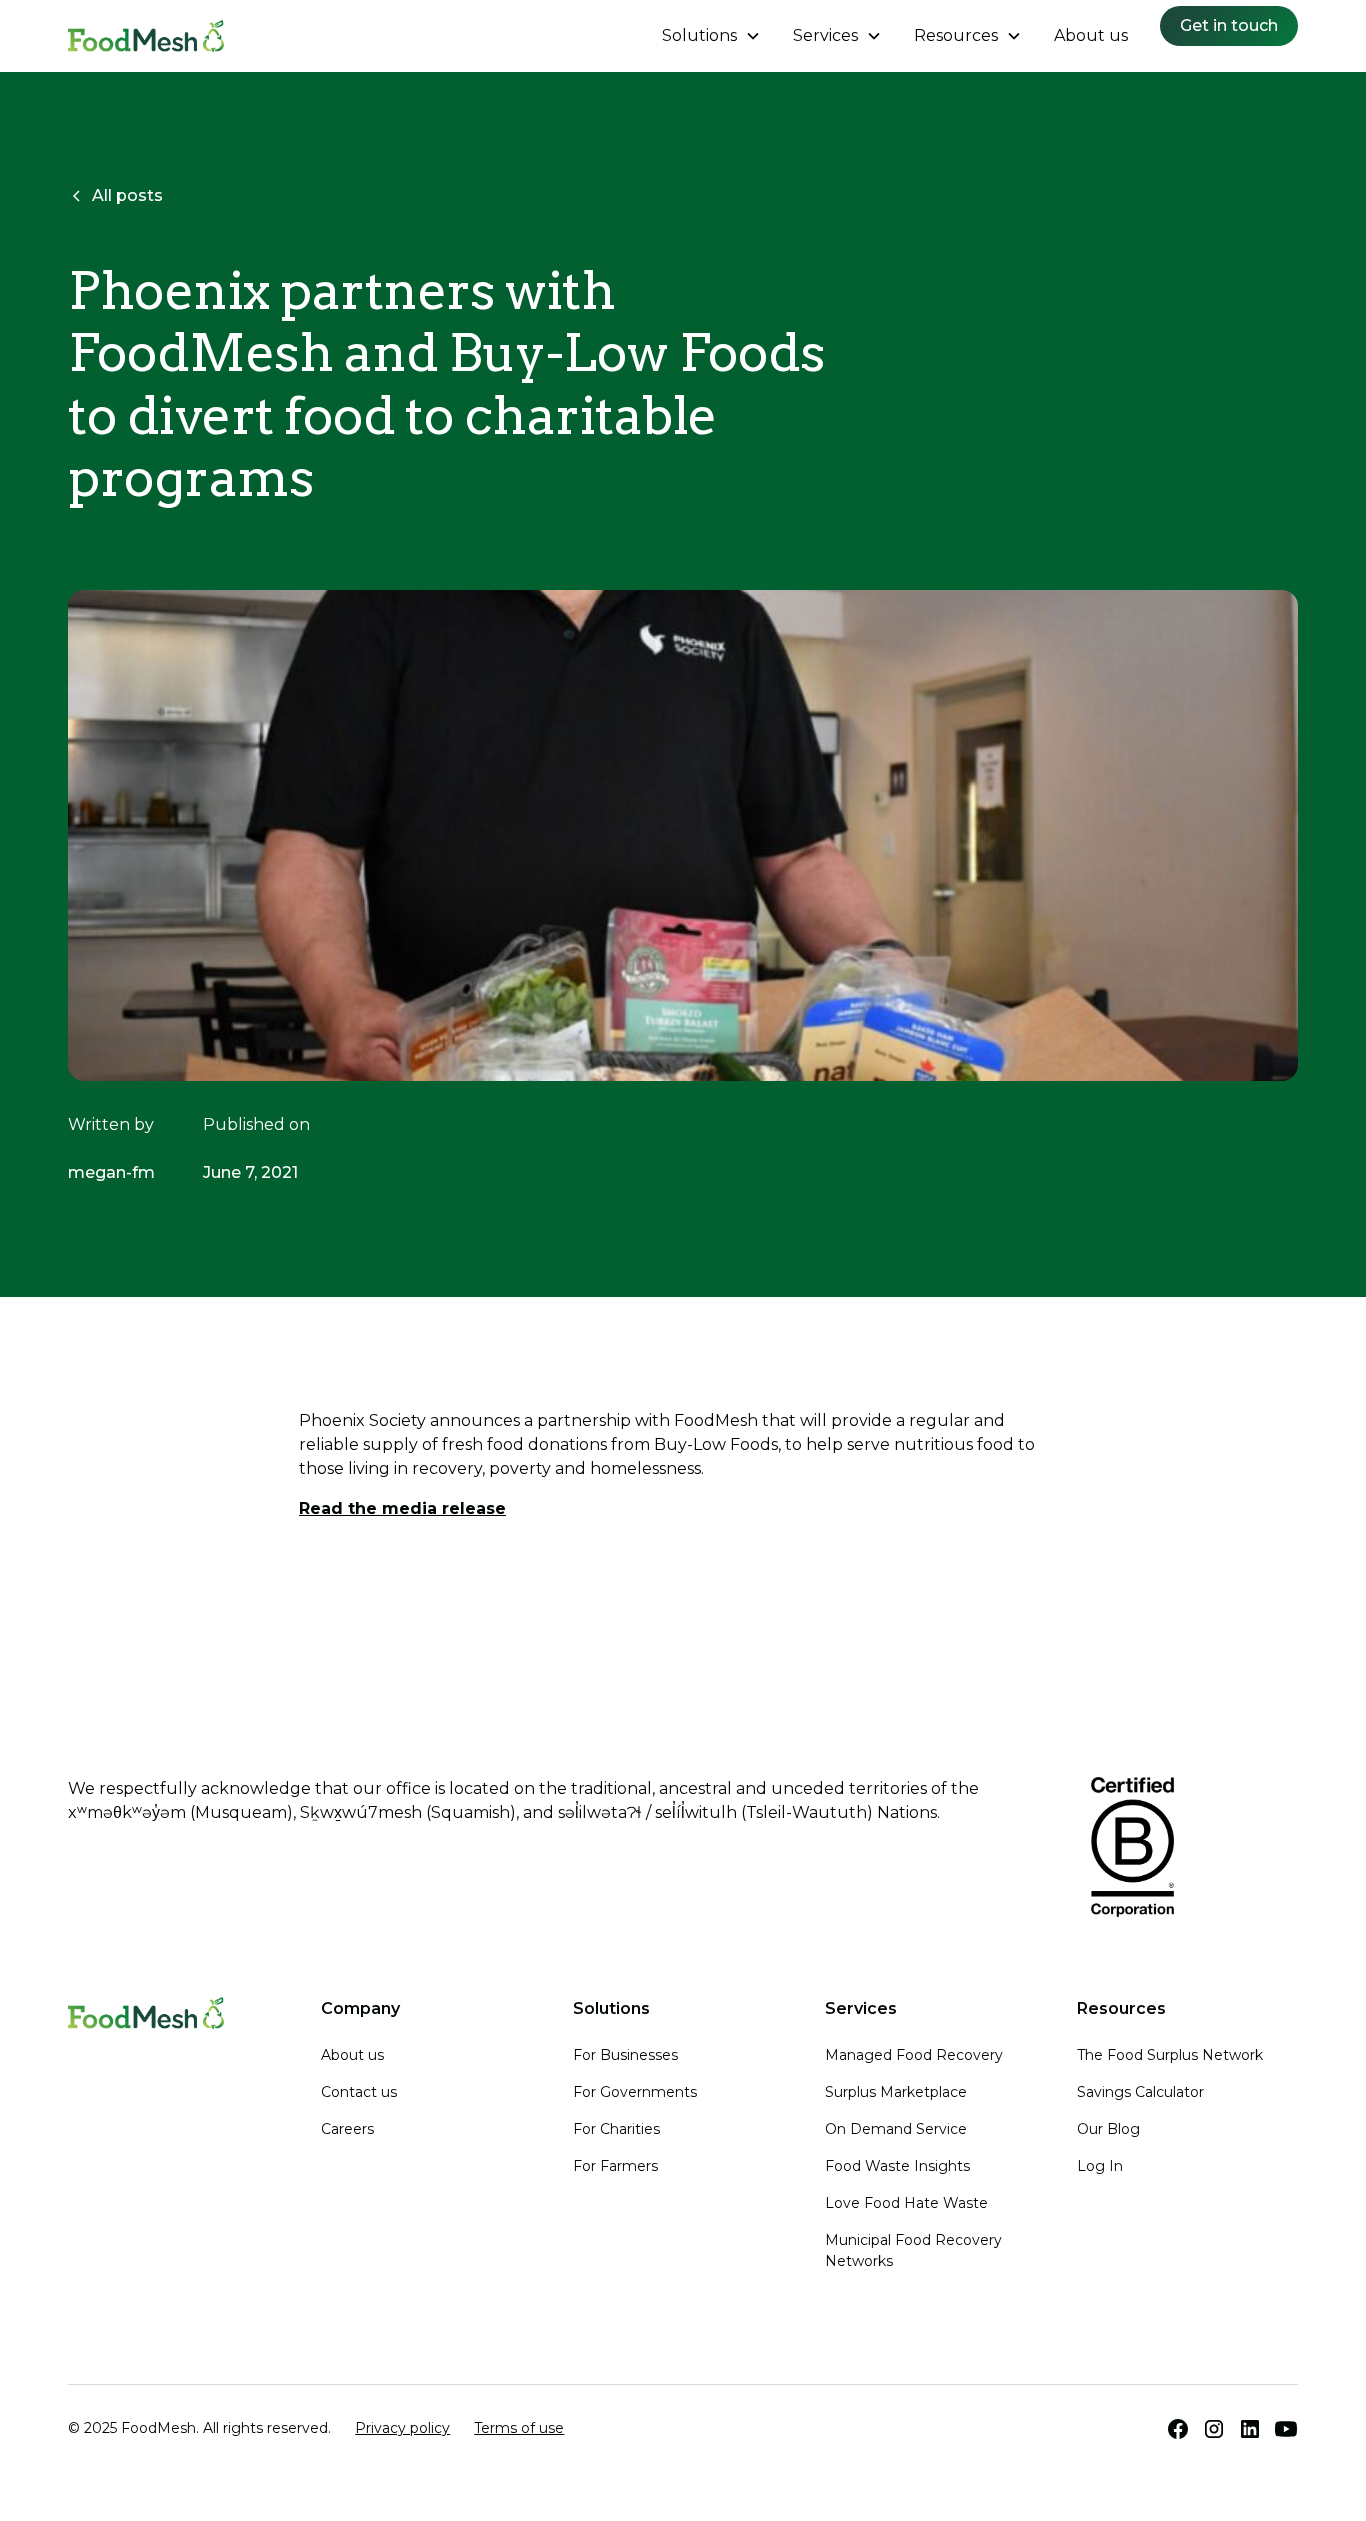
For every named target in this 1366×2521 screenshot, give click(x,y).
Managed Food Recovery (914, 2055)
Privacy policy (402, 2428)
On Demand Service (896, 2129)
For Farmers (615, 2166)
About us (1091, 35)
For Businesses (625, 2055)
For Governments (635, 2092)
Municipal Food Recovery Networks (913, 2250)
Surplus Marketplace (896, 2092)
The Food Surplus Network (1170, 2055)
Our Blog (1108, 2129)
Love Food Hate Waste (906, 2203)
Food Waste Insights (897, 2166)
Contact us (359, 2092)
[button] (711, 36)
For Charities (616, 2129)
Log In (1100, 2166)
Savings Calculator (1140, 2092)
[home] (145, 36)
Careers (347, 2129)
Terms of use (519, 2428)
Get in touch (1229, 25)
